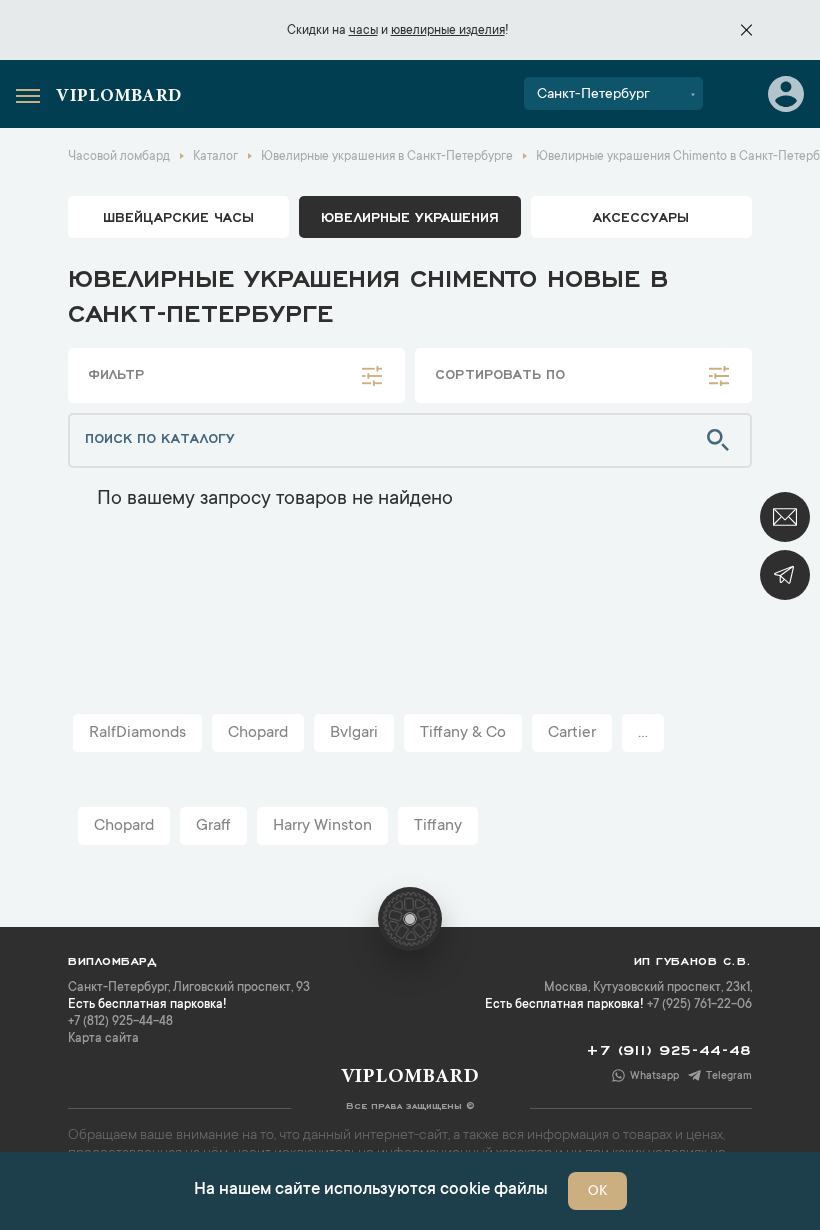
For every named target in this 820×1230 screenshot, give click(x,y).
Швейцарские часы (178, 216)
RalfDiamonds (137, 733)
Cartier (572, 733)
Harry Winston (322, 826)
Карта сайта (103, 1039)
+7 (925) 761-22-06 (699, 1005)
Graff (213, 826)
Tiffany (438, 826)
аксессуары (641, 216)
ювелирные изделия (448, 31)
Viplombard (119, 97)
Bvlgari (354, 733)
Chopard (258, 733)
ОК (597, 1192)
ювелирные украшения (410, 216)
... (643, 733)
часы (363, 31)
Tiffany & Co (463, 733)
